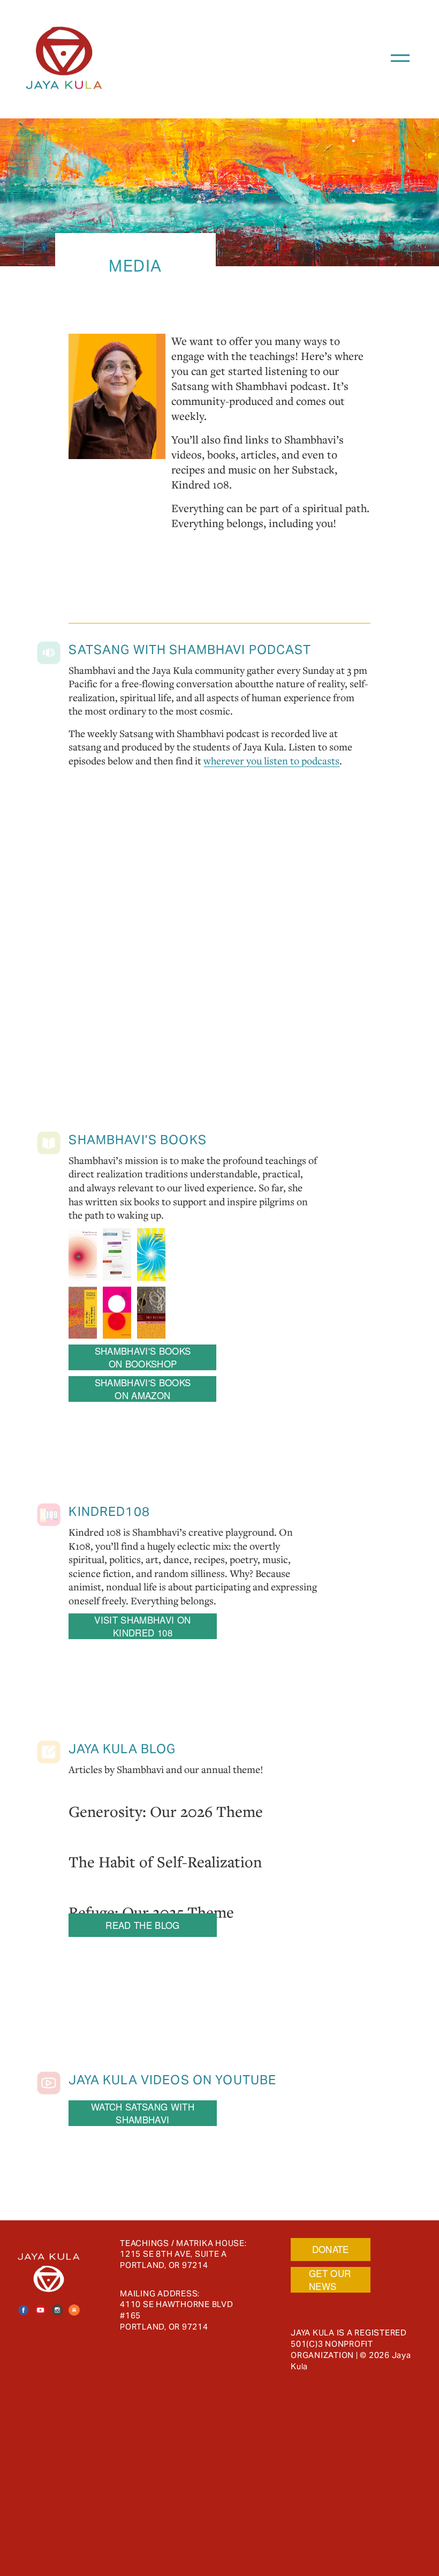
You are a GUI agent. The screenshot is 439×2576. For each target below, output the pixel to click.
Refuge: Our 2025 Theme (151, 1912)
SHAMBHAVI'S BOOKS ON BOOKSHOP (143, 1357)
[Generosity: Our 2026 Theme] (166, 1789)
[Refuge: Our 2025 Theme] (151, 1890)
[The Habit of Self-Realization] (165, 1839)
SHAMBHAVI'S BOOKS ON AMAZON (143, 1389)
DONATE (331, 2249)
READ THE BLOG (142, 1925)
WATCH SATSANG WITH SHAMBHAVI (143, 2113)
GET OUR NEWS (330, 2280)
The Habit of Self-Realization (165, 1861)
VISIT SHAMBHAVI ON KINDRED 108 (142, 1626)
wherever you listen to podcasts (271, 761)
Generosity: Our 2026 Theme (166, 1811)
